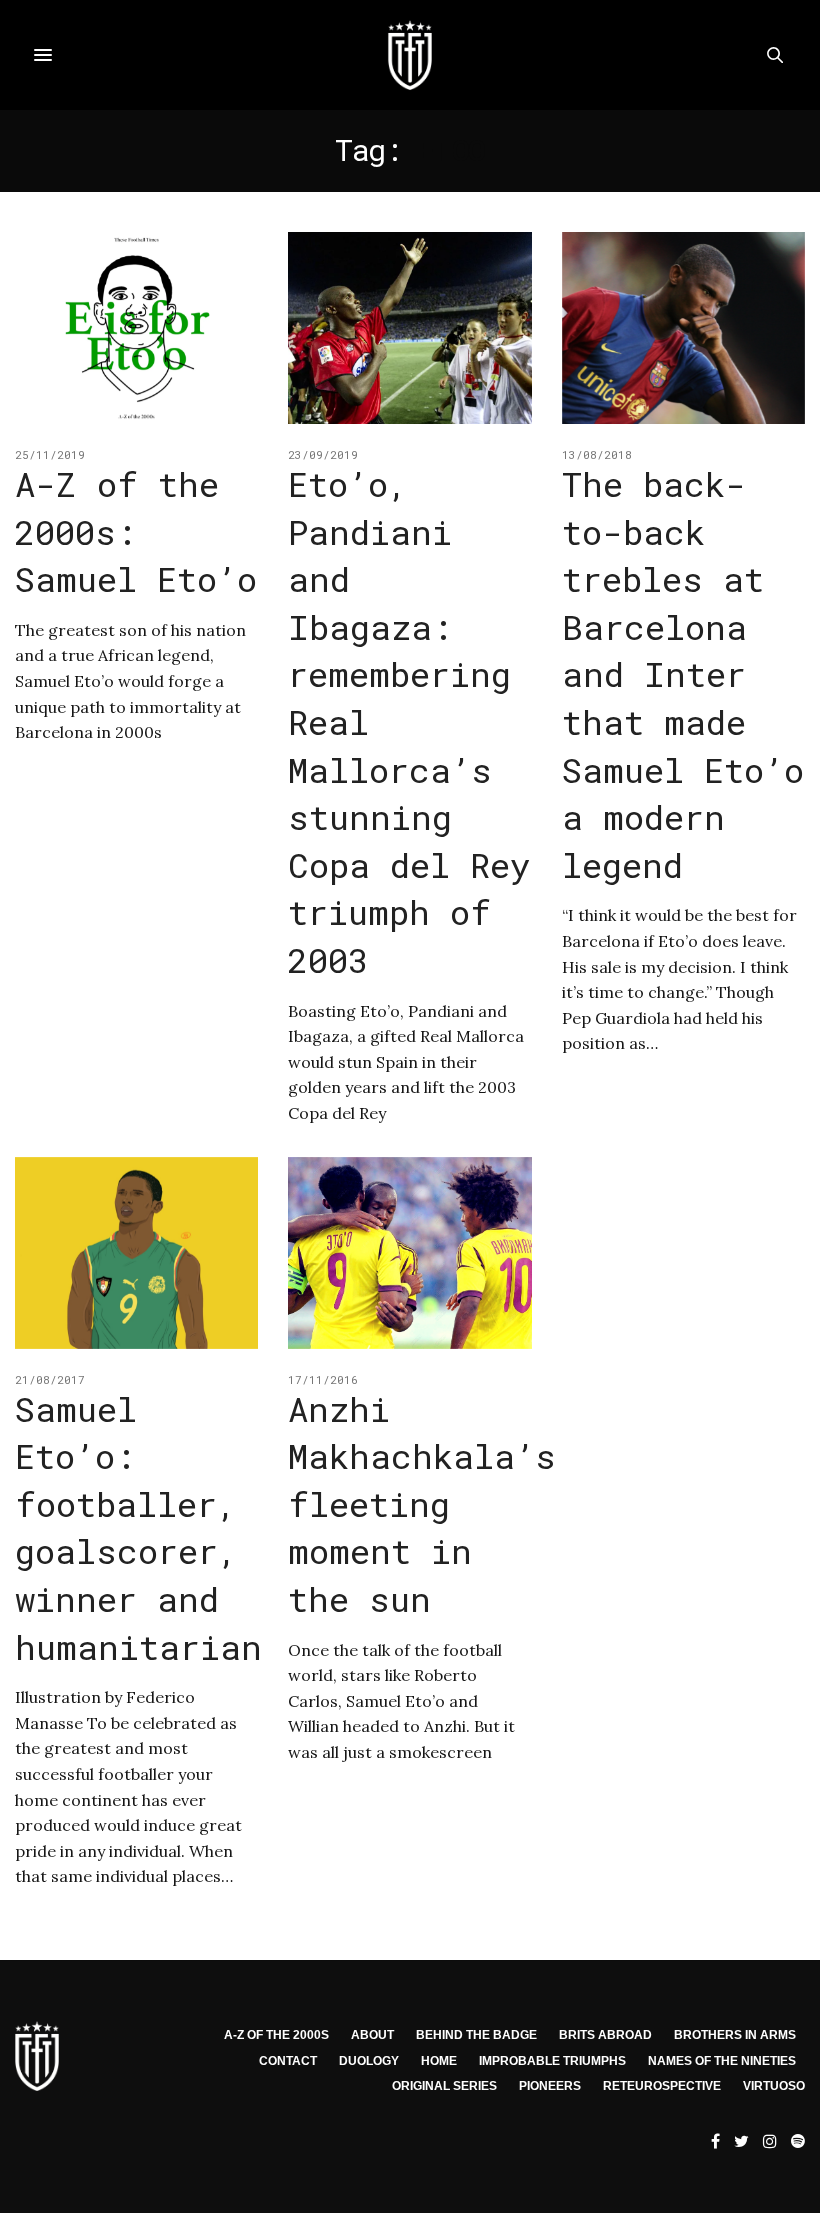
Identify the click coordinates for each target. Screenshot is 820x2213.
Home (439, 2061)
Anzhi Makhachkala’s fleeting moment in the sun (422, 1503)
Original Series (444, 2086)
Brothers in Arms (735, 2035)
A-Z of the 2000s (276, 2035)
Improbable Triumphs (552, 2061)
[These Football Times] (410, 55)
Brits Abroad (605, 2035)
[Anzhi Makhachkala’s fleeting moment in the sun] (409, 1253)
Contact (288, 2061)
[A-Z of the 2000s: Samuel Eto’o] (136, 328)
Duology (369, 2061)
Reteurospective (662, 2086)
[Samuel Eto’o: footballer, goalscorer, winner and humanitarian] (136, 1253)
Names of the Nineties (722, 2061)
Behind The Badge (476, 2035)
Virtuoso (774, 2086)
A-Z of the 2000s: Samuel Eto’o (136, 531)
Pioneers (550, 2086)
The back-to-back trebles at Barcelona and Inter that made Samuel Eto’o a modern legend (683, 674)
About (372, 2035)
